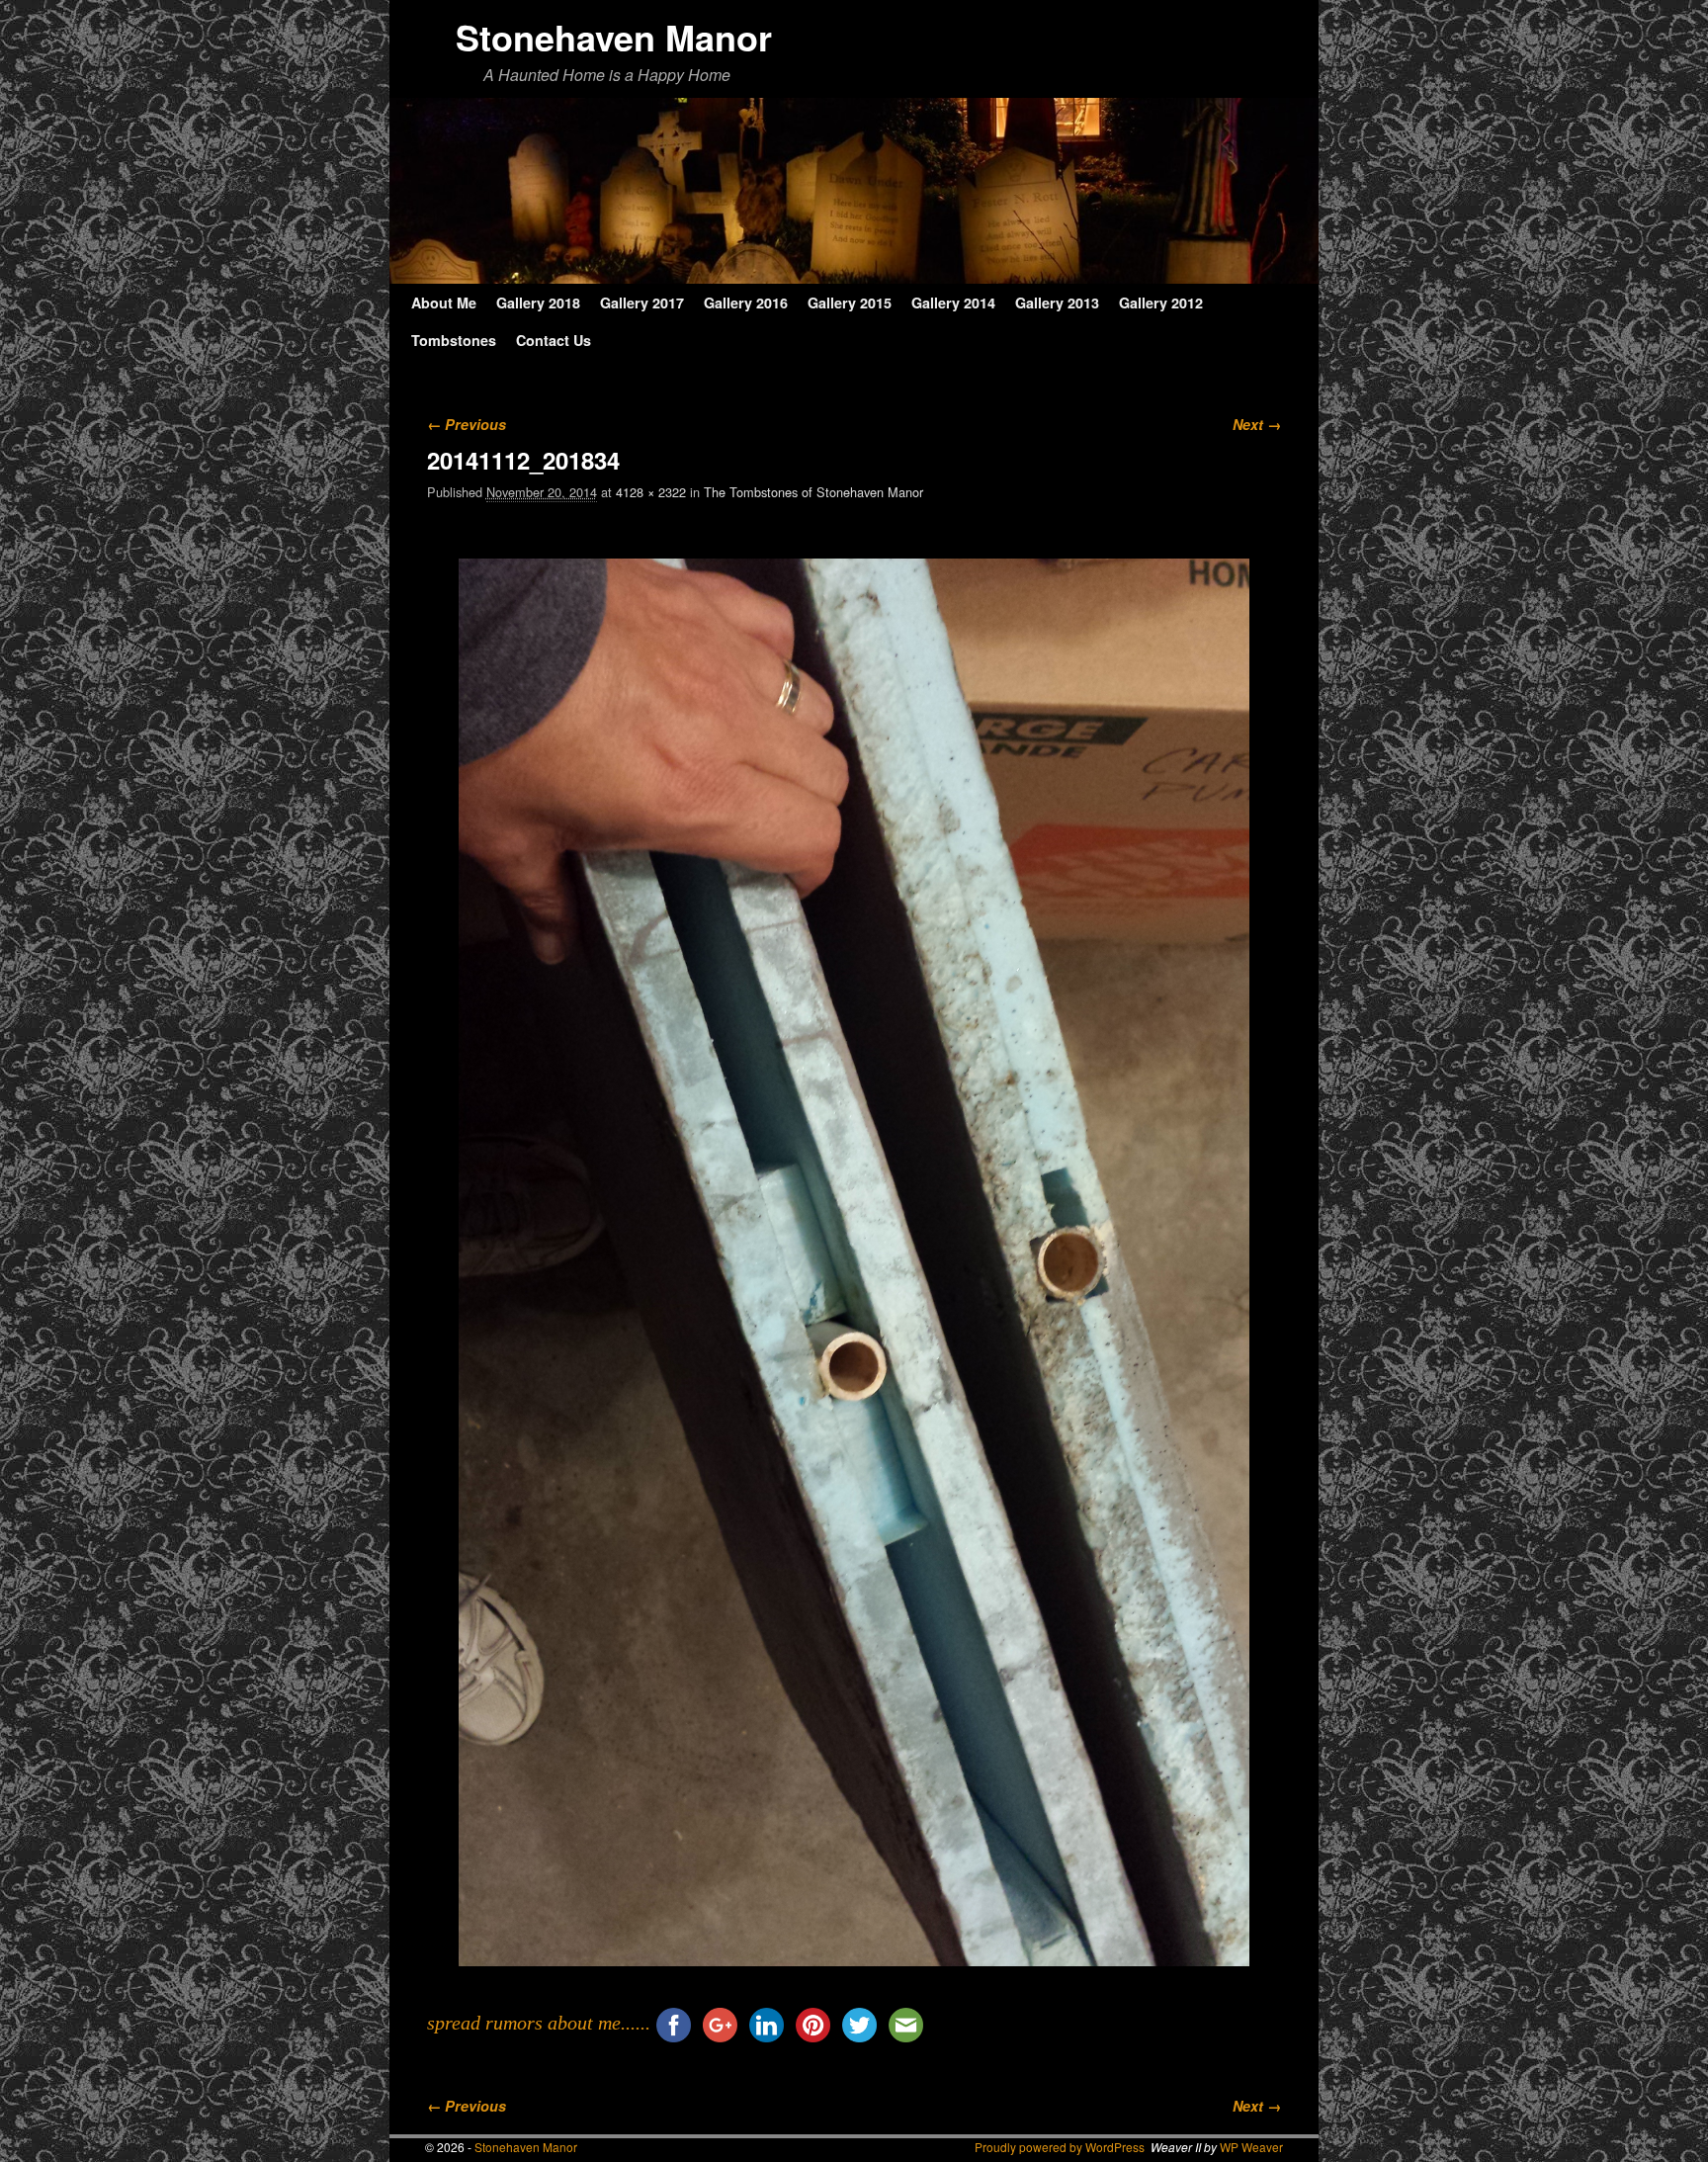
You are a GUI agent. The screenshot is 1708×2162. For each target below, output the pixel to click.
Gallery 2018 (538, 303)
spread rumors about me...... (539, 2023)
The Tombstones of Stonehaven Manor (813, 492)
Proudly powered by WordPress (1060, 2147)
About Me (444, 303)
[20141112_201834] (854, 1262)
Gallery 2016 (746, 303)
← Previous (467, 424)
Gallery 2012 (1161, 303)
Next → (1257, 424)
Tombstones (454, 340)
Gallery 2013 (1057, 303)
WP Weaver (1251, 2147)
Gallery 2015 (850, 303)
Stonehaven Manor (614, 37)
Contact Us (554, 340)
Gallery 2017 (642, 303)
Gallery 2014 (953, 303)
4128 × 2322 (651, 492)
